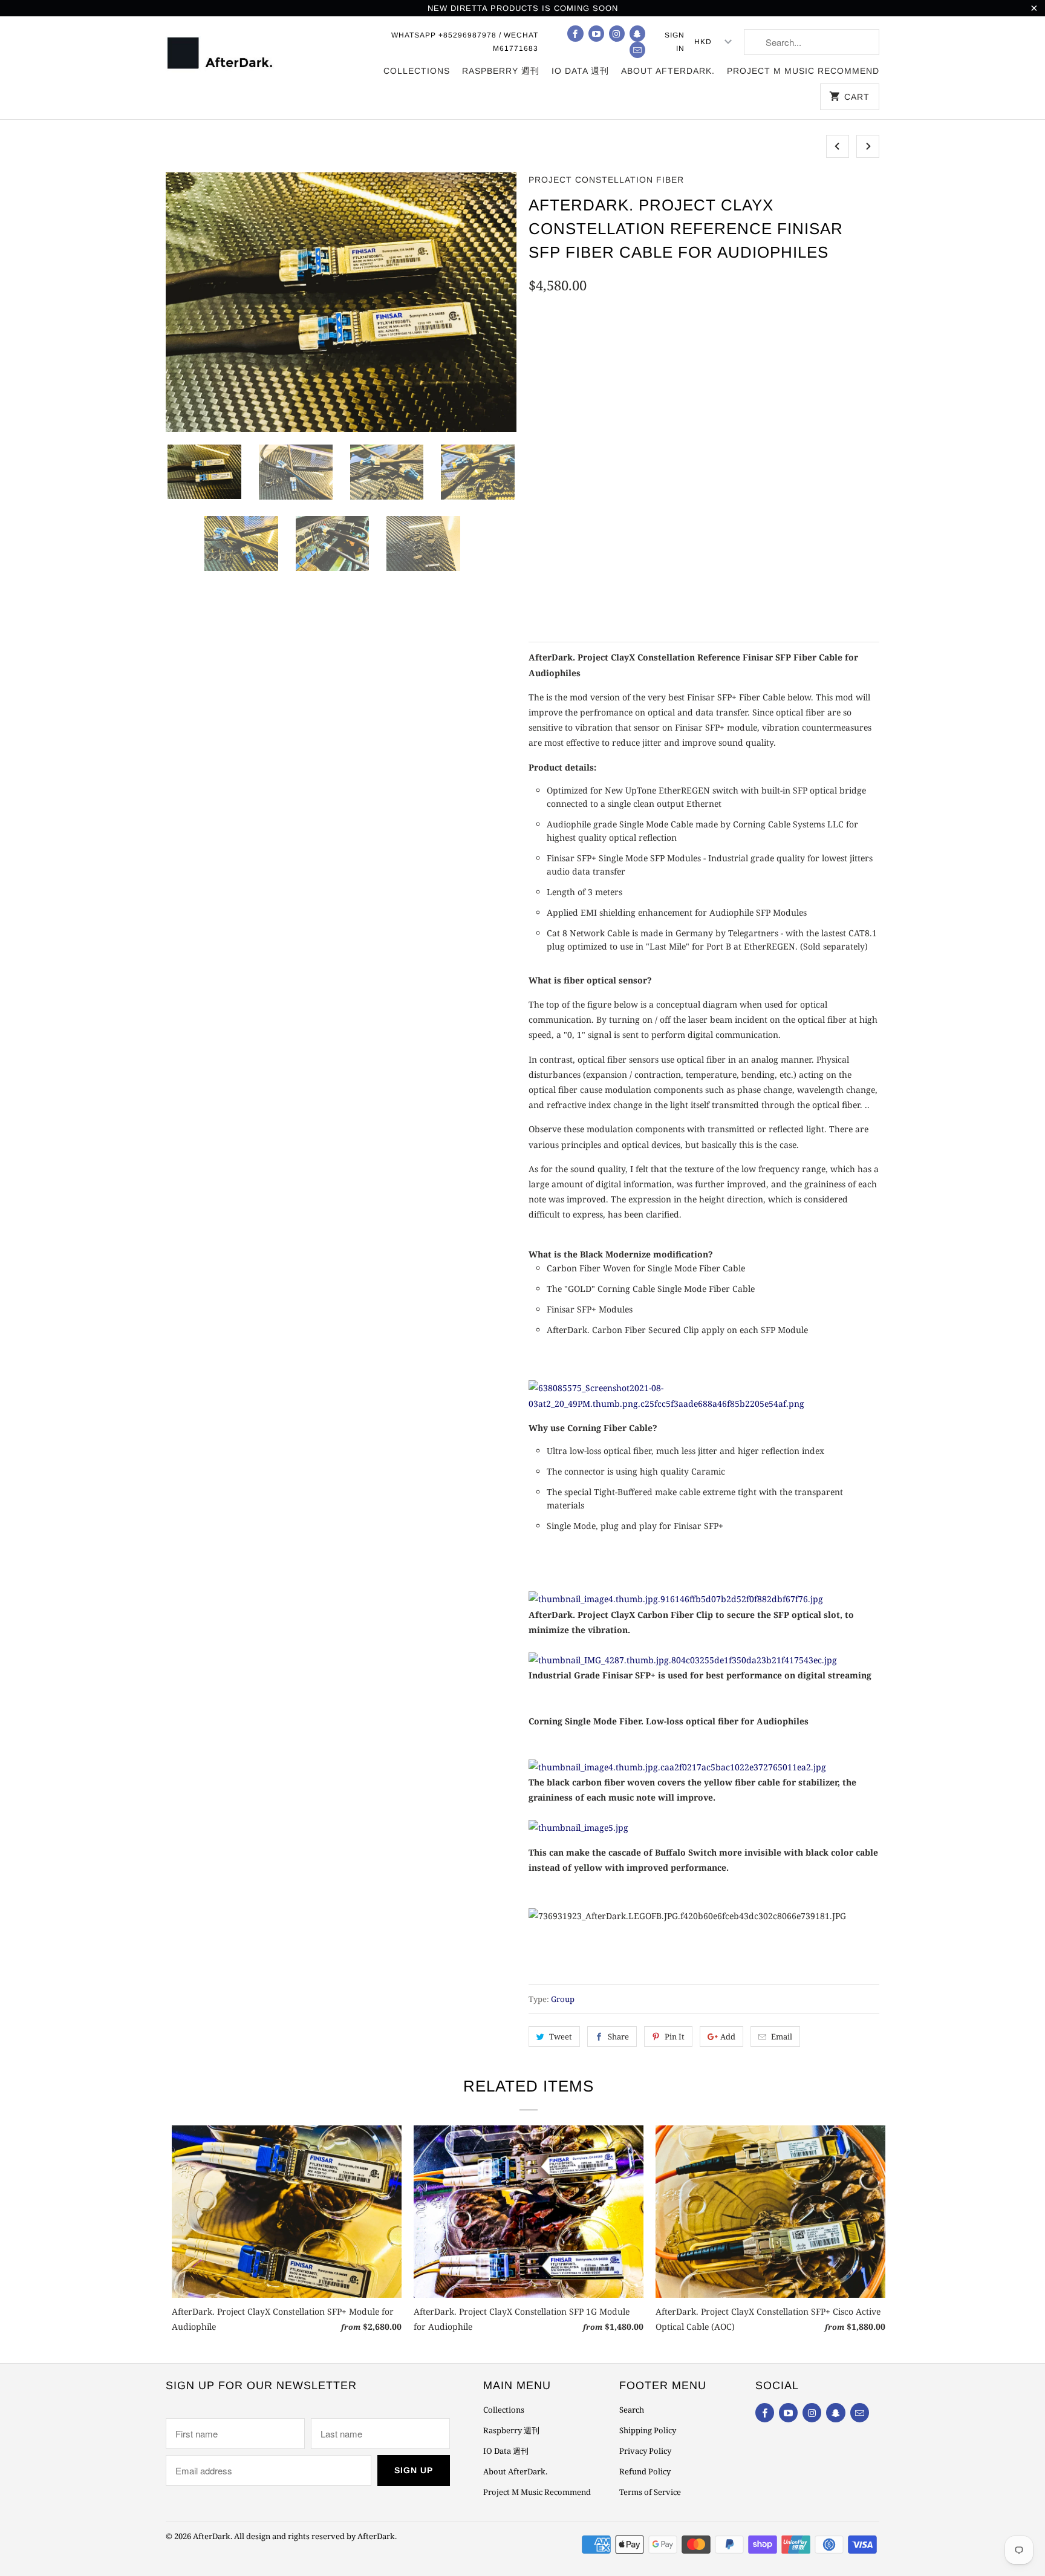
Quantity (546, 569)
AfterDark (212, 2536)
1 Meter (552, 345)
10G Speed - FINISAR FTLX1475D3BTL (768, 432)
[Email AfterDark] (637, 50)
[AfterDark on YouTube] (596, 34)
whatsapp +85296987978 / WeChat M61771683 (465, 42)
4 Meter (719, 345)
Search (632, 2410)
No (578, 487)
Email (782, 2036)
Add (728, 2036)
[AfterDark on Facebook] (575, 34)
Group (563, 1999)
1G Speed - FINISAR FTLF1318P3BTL (605, 432)
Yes (543, 487)
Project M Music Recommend (803, 71)
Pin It (675, 2036)
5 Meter (772, 345)
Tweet (561, 2036)
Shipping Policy (648, 2430)
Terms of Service (650, 2492)
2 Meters (607, 345)
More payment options (803, 597)
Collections (417, 71)
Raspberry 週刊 (501, 71)
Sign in (675, 42)
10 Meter (827, 345)
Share (618, 2036)
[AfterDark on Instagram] (617, 34)
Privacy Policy (645, 2451)
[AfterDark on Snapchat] (637, 34)
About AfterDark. (668, 71)
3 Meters (664, 345)
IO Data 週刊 (580, 71)
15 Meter (554, 377)
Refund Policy (645, 2471)
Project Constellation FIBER (606, 180)
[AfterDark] (222, 52)
